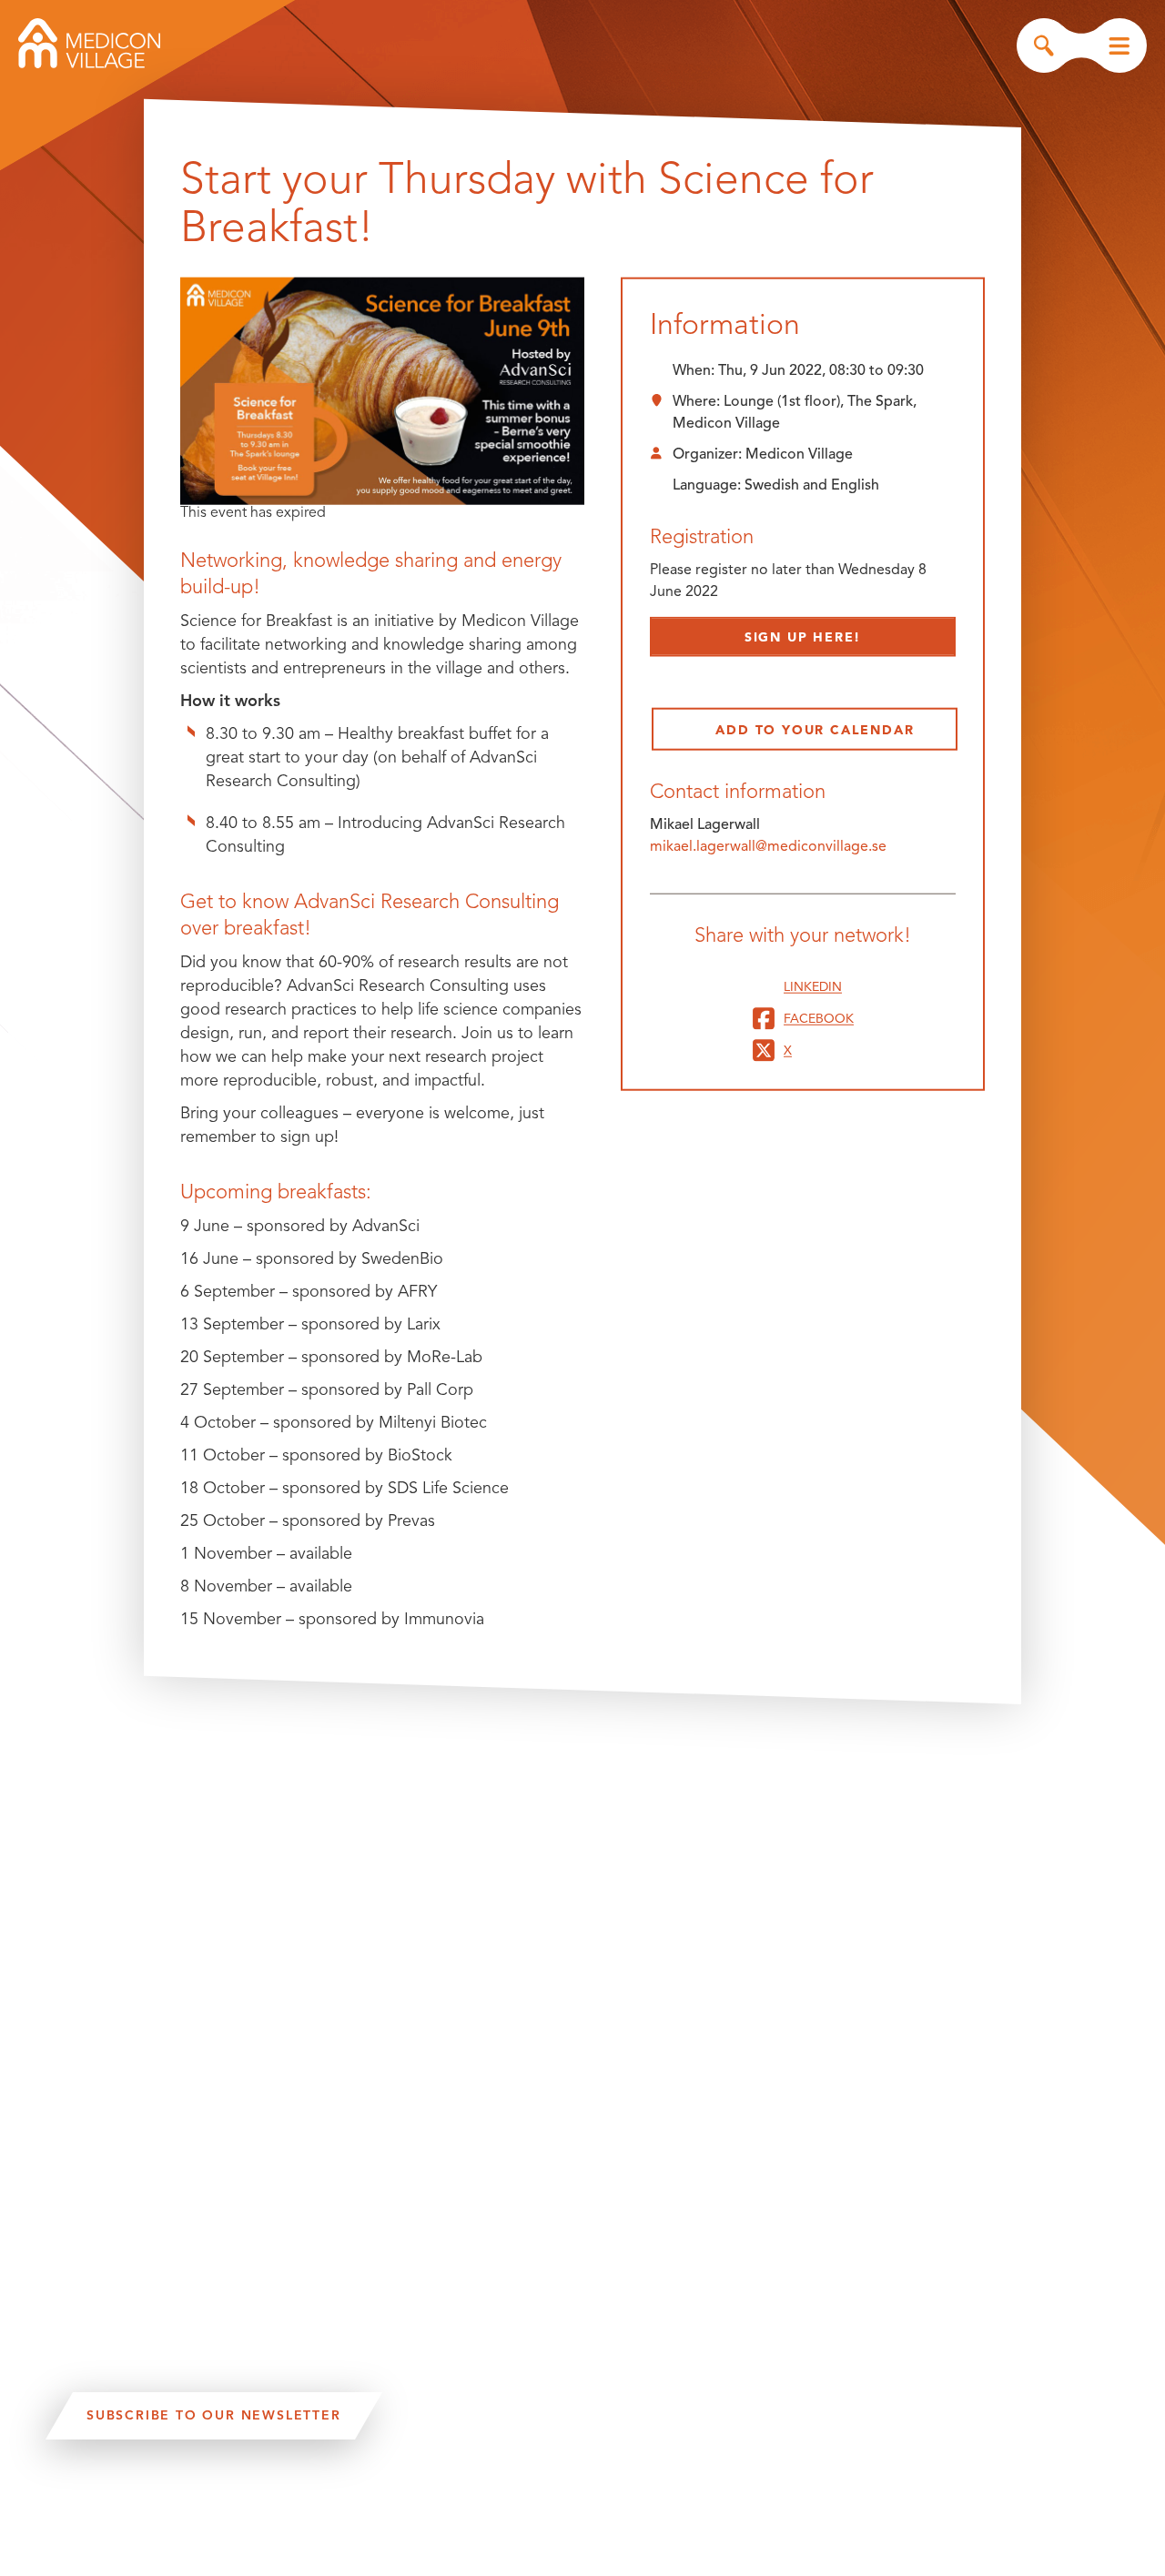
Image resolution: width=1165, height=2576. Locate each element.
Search (1044, 45)
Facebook (819, 1018)
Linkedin (813, 986)
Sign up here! (803, 637)
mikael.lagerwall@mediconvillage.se (768, 846)
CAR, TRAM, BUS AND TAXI (228, 2528)
